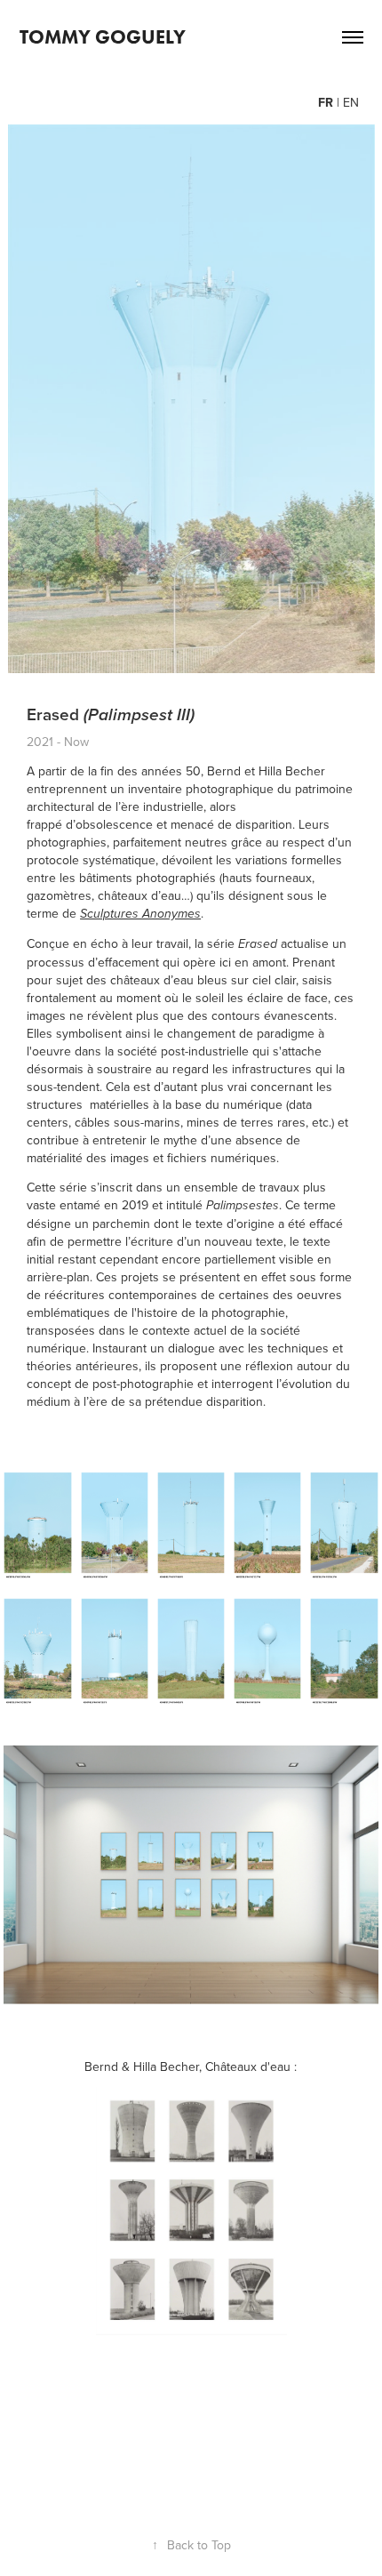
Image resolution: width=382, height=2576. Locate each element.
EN (349, 102)
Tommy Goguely (103, 37)
